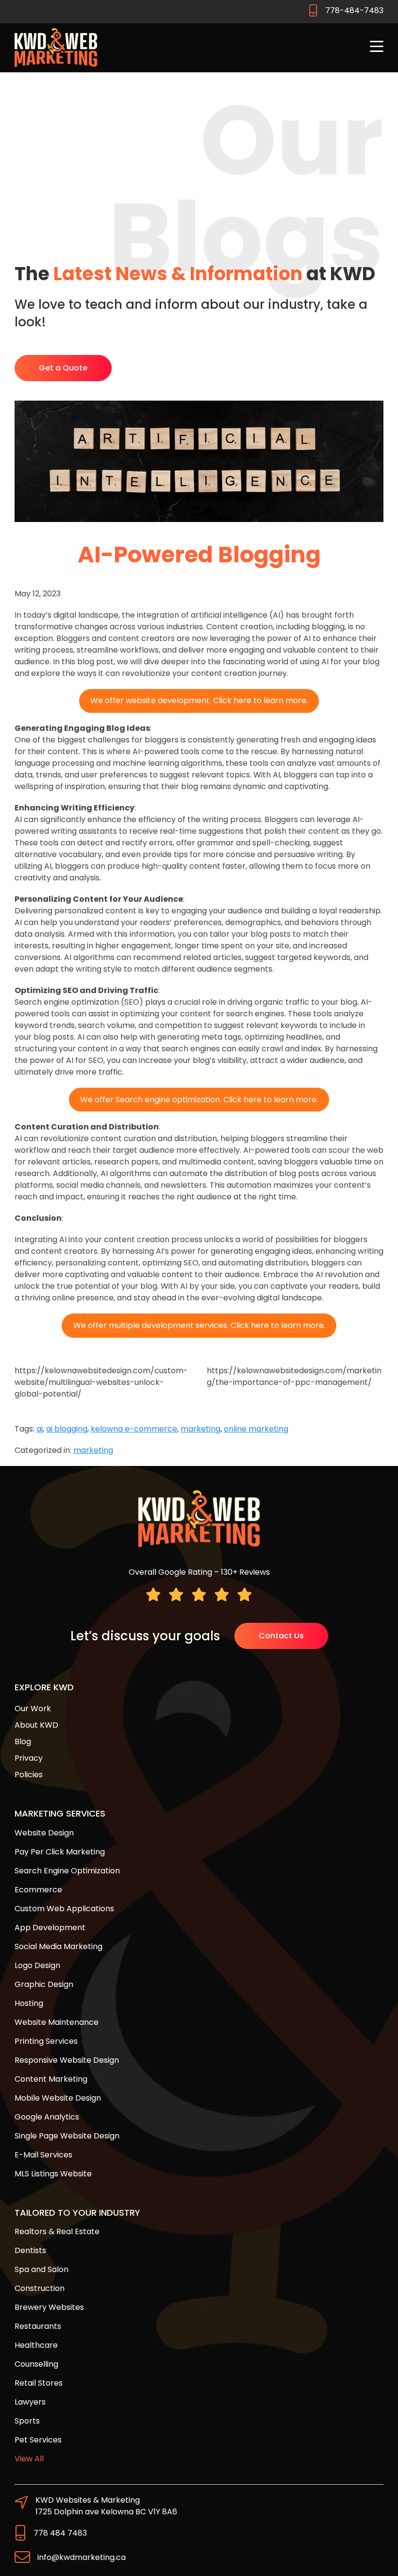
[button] (377, 47)
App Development (50, 1928)
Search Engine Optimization (67, 1871)
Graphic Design (44, 1984)
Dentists (30, 2250)
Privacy (29, 1758)
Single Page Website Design (67, 2136)
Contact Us (281, 1636)
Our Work (33, 1709)
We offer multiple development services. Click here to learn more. (199, 1325)
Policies (29, 1775)
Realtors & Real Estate (57, 2231)
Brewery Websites (49, 2307)
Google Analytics (47, 2117)
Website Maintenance (57, 2022)
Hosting (29, 2003)
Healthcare (36, 2345)
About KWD (36, 1725)
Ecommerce (38, 1890)
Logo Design (37, 1965)
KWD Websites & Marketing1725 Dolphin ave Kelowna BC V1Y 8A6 (106, 2506)
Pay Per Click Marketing (60, 1852)
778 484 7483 (60, 2533)
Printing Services (46, 2041)
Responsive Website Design (67, 2060)
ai (40, 1429)
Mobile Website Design (58, 2098)
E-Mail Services (43, 2155)
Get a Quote (63, 368)
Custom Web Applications (64, 1909)
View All (29, 2459)
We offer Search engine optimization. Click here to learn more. (199, 1100)
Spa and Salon (41, 2269)
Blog (23, 1742)
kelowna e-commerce (134, 1429)
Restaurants (38, 2326)
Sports (27, 2421)
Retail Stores (39, 2383)
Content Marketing (51, 2079)
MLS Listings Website (53, 2174)
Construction (40, 2288)
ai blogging (67, 1429)
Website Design (44, 1833)
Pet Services (38, 2440)
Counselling (36, 2364)
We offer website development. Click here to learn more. (199, 700)
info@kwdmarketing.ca (82, 2557)
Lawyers (30, 2402)
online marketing (256, 1429)
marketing (200, 1429)
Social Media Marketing (58, 1946)
